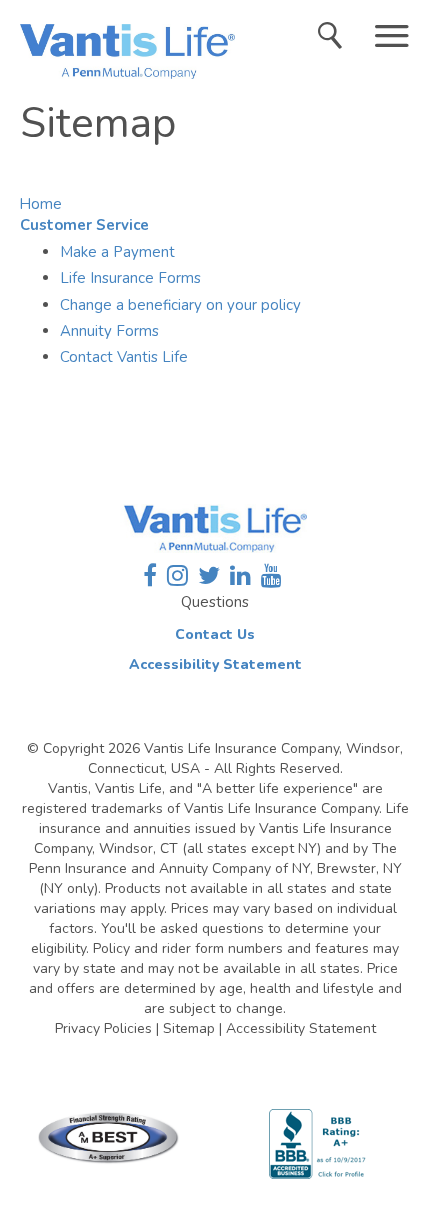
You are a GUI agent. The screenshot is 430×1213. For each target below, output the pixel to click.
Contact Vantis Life (124, 357)
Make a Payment (117, 252)
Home (41, 204)
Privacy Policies (103, 1028)
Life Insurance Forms (130, 278)
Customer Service (84, 225)
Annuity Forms (109, 331)
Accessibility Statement (215, 664)
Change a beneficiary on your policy (180, 305)
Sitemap (189, 1028)
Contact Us (215, 634)
